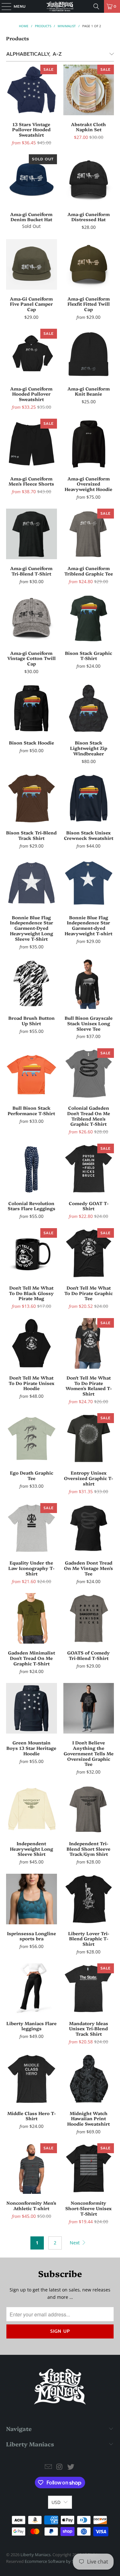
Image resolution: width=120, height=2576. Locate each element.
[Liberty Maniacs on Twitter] (71, 2467)
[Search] (96, 6)
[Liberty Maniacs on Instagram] (60, 2467)
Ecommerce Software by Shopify (55, 2561)
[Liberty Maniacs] (60, 6)
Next (75, 2243)
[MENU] (3, 6)
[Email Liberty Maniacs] (49, 2467)
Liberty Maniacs (36, 2555)
